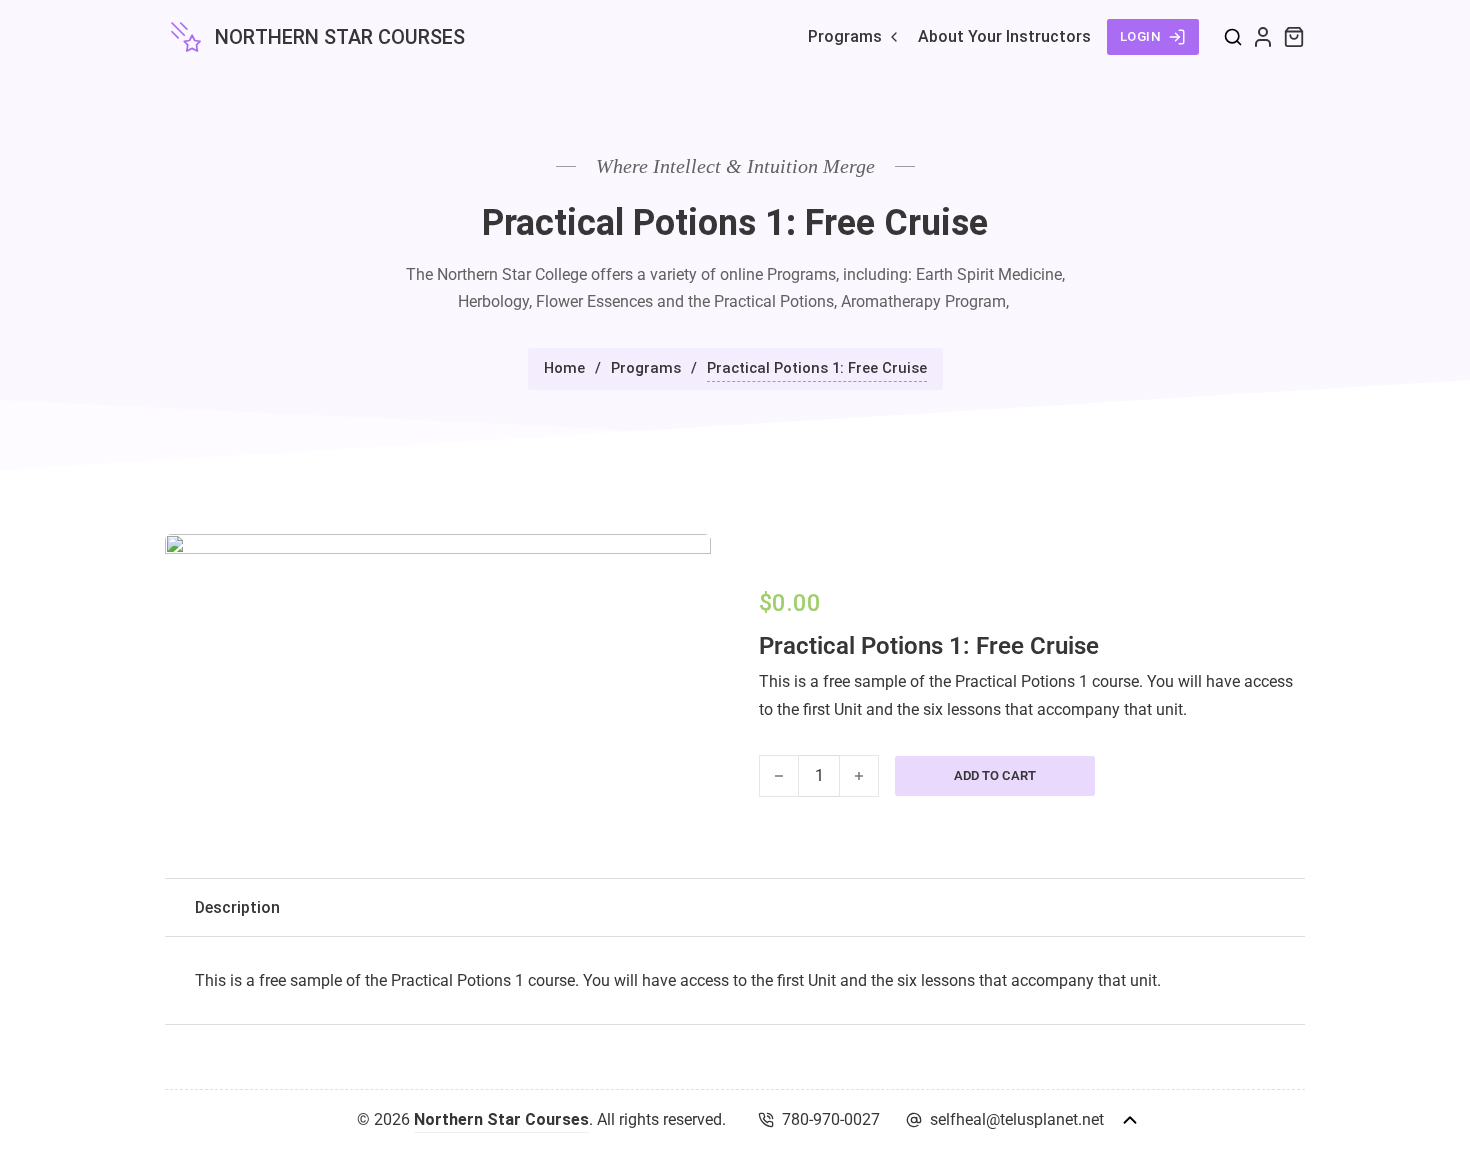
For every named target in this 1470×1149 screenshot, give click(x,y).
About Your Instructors (1004, 36)
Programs (845, 36)
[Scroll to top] (1130, 1120)
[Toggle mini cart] (1294, 37)
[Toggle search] (1233, 37)
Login (1141, 36)
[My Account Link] (1263, 37)
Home (564, 368)
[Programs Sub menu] (894, 37)
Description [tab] (237, 907)
